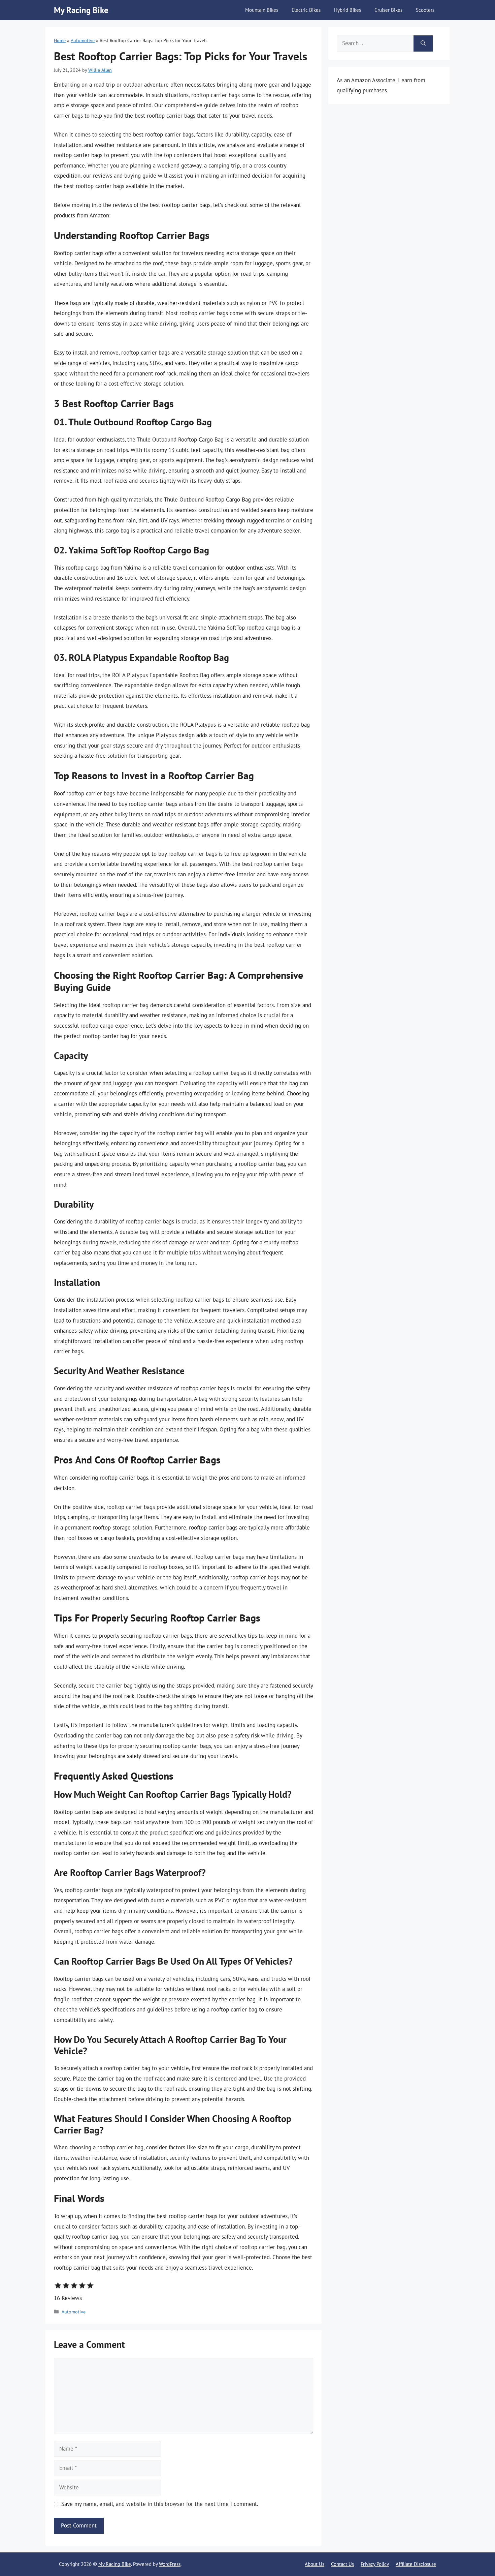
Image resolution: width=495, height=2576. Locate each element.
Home (60, 40)
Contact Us (342, 2564)
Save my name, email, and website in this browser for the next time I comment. (160, 2504)
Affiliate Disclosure (416, 2564)
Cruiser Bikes (388, 10)
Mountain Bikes (262, 10)
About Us (315, 2564)
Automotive (83, 40)
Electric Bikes (306, 10)
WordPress (170, 2564)
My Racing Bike (81, 10)
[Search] (423, 43)
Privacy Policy (375, 2564)
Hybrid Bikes (348, 10)
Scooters (425, 10)
